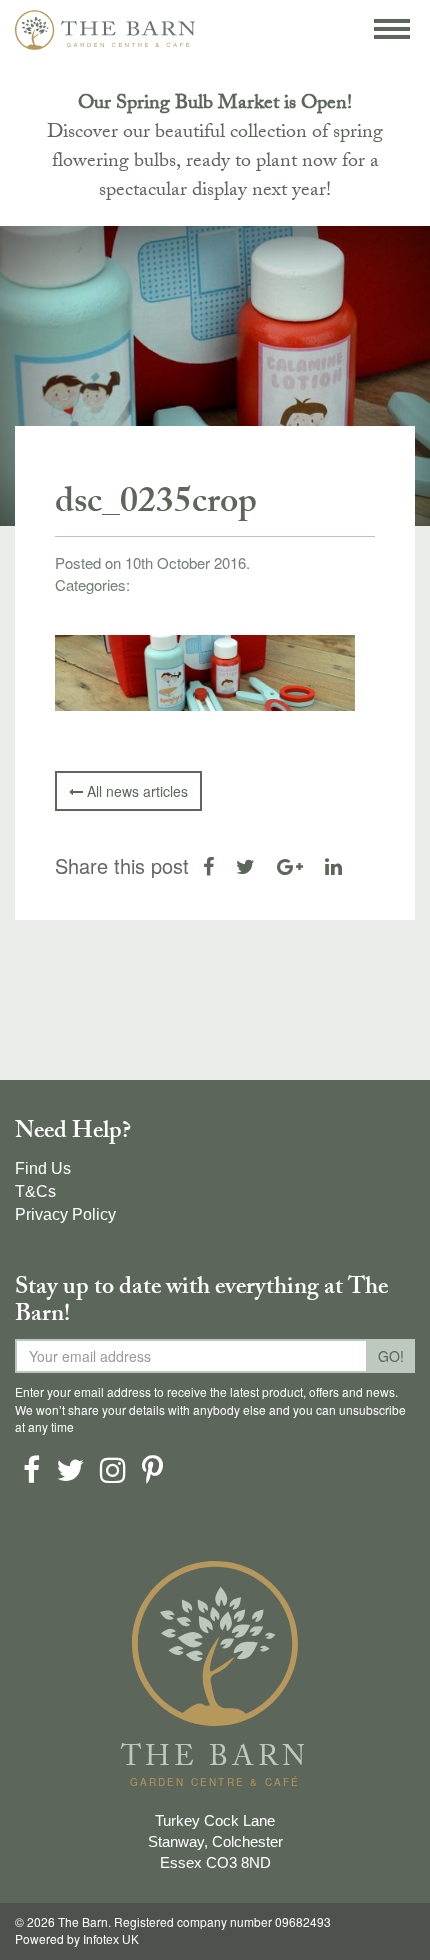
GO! (391, 1356)
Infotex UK (111, 1940)
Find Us (43, 1168)
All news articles (135, 791)
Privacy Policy (65, 1214)
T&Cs (35, 1191)
